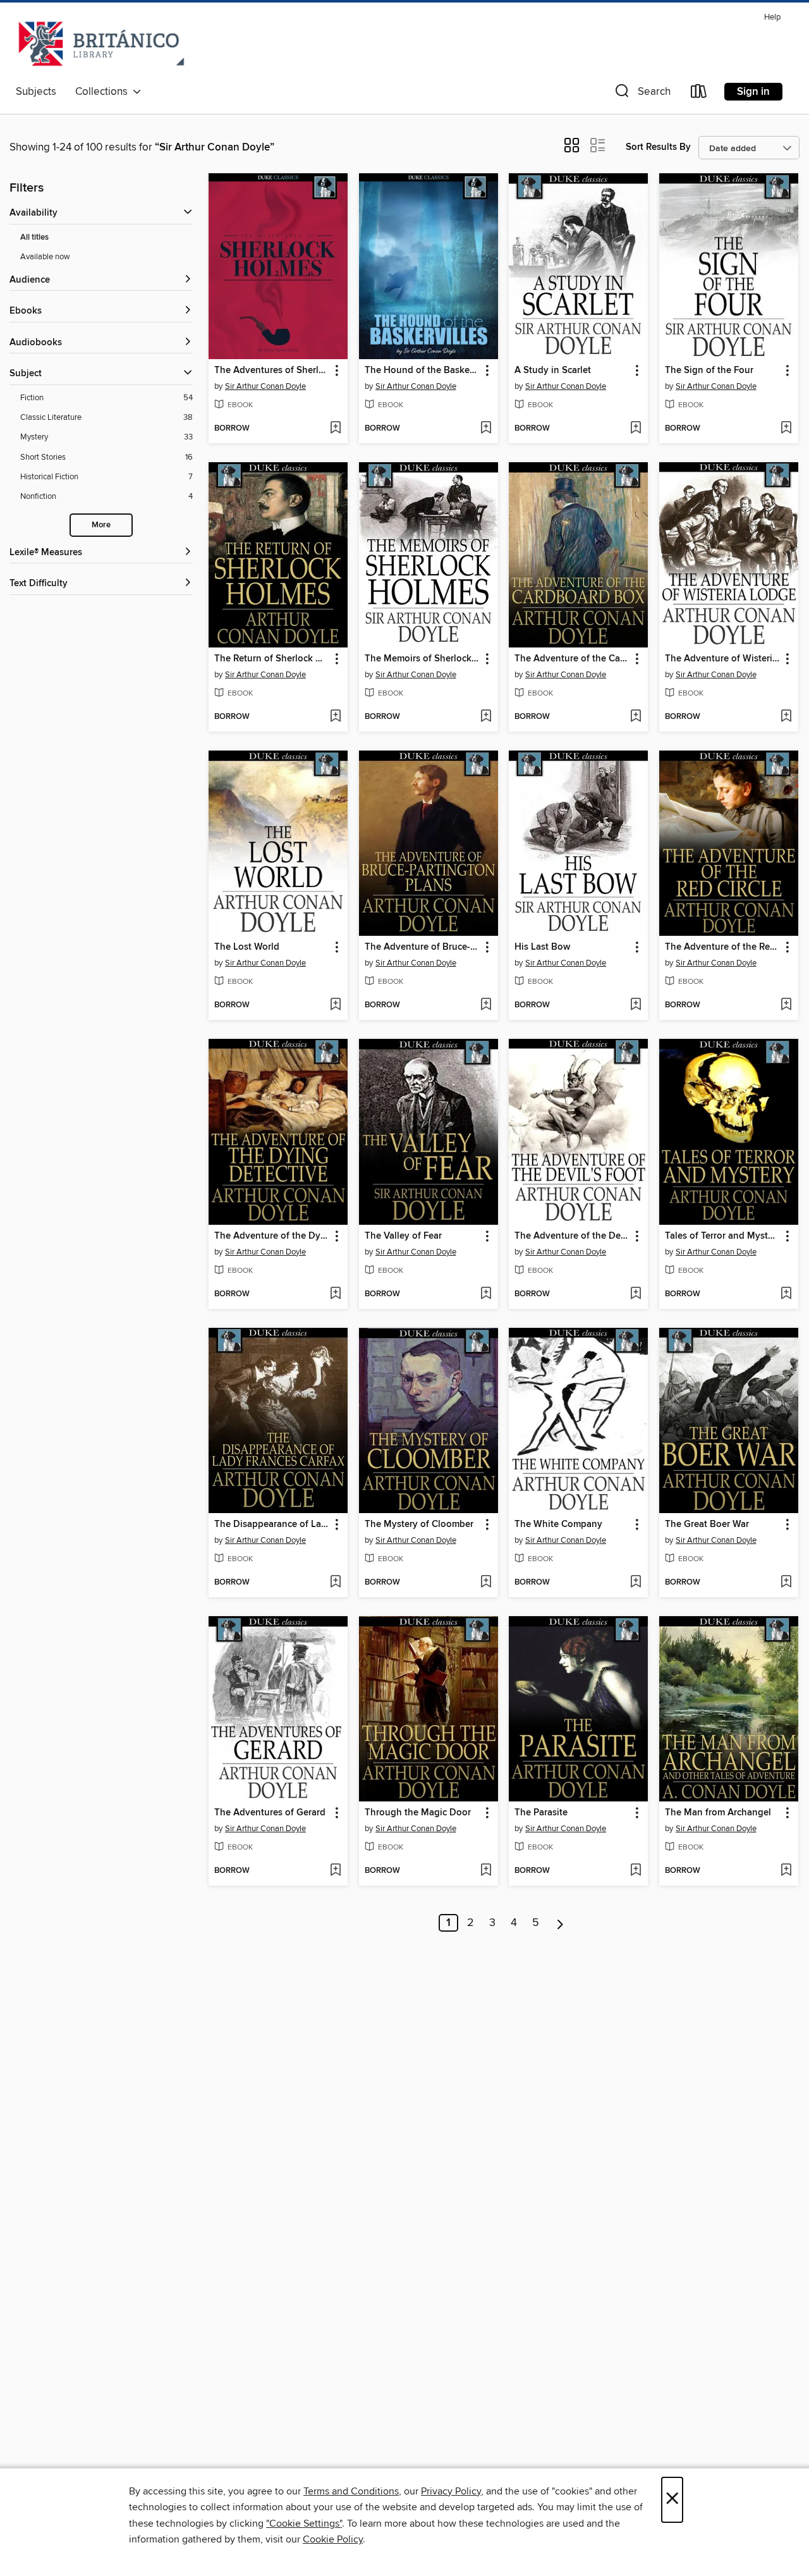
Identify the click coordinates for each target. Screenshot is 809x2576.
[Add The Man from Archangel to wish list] (786, 1871)
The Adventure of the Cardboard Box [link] (572, 659)
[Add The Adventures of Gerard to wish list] (335, 1871)
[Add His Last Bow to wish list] (636, 1005)
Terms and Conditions (351, 2491)
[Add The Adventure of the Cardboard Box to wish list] (636, 717)
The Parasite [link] (541, 1813)
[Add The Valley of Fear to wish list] (486, 1294)
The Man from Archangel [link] (718, 1813)
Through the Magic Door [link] (418, 1813)
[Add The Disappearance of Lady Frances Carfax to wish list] (335, 1583)
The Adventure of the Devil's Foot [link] (572, 1236)
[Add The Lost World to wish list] (335, 1005)
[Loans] (699, 94)
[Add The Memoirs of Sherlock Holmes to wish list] (486, 717)
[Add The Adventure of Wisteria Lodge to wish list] (786, 717)
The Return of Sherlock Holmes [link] (272, 659)
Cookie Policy (333, 2539)
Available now (45, 257)
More (101, 525)
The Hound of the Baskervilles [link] (423, 371)
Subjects (36, 92)
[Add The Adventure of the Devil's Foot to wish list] (636, 1294)
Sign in (753, 92)
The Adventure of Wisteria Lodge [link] (723, 659)
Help (772, 17)
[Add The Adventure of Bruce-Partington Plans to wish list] (486, 1005)
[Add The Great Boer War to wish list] (786, 1583)
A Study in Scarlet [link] (553, 371)
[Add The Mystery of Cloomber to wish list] (486, 1583)
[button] (642, 94)
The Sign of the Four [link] (709, 371)
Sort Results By (658, 147)
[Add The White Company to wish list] (636, 1583)
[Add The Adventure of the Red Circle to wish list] (786, 1005)
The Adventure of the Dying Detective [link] (272, 1236)
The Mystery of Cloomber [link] (419, 1524)
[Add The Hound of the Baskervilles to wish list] (486, 429)
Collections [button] (104, 92)
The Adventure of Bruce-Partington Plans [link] (423, 947)
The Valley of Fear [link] (403, 1236)
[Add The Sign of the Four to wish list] (786, 429)
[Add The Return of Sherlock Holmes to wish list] (335, 717)
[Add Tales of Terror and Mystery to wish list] (786, 1294)
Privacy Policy (451, 2491)
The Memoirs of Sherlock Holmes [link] (423, 659)
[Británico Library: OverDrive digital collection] (101, 44)
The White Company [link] (558, 1524)
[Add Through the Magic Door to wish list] (486, 1871)
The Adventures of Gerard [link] (270, 1813)
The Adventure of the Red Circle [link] (723, 947)
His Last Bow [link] (542, 947)
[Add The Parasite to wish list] (636, 1871)
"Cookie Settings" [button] (304, 2524)
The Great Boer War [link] (707, 1524)
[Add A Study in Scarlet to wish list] (636, 429)
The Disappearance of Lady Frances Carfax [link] (272, 1524)
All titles (34, 237)
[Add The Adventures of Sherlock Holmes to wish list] (335, 429)
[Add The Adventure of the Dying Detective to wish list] (335, 1294)
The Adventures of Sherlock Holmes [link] (272, 371)
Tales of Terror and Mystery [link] (723, 1236)
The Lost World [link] (247, 947)
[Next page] (560, 1923)
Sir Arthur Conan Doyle (265, 386)
